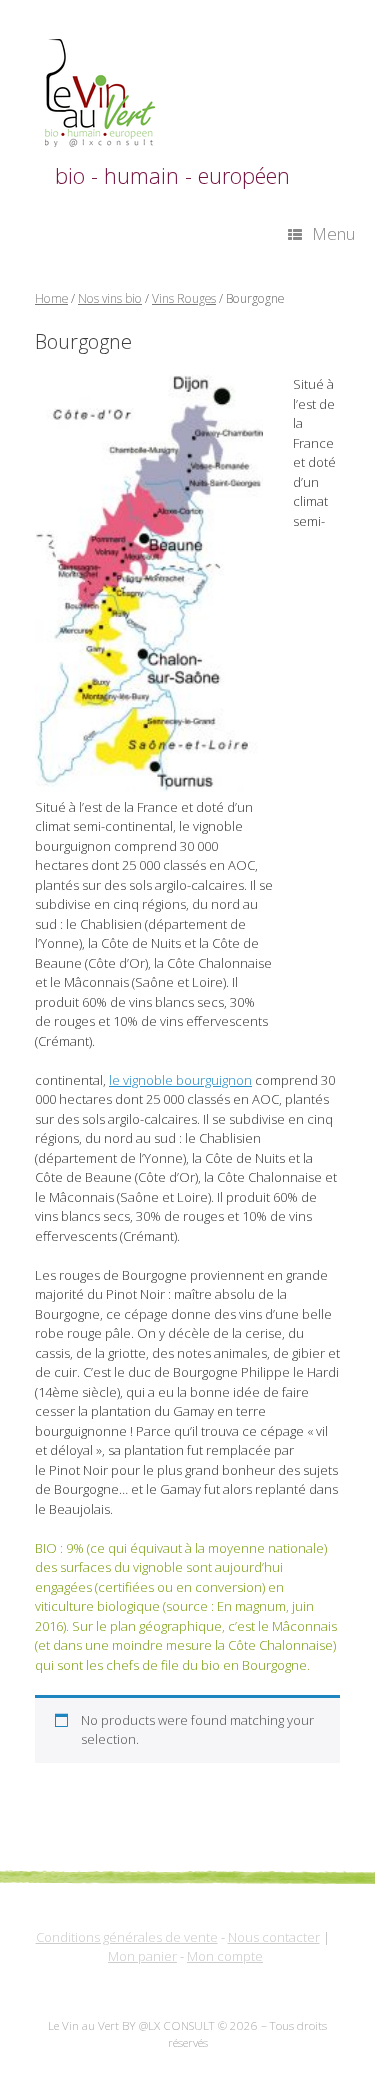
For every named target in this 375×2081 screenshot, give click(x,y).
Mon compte (225, 1956)
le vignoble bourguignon (180, 1080)
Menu (333, 233)
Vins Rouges (184, 298)
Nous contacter (274, 1937)
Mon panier (142, 1956)
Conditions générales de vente (127, 1937)
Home (51, 298)
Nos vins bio (110, 298)
